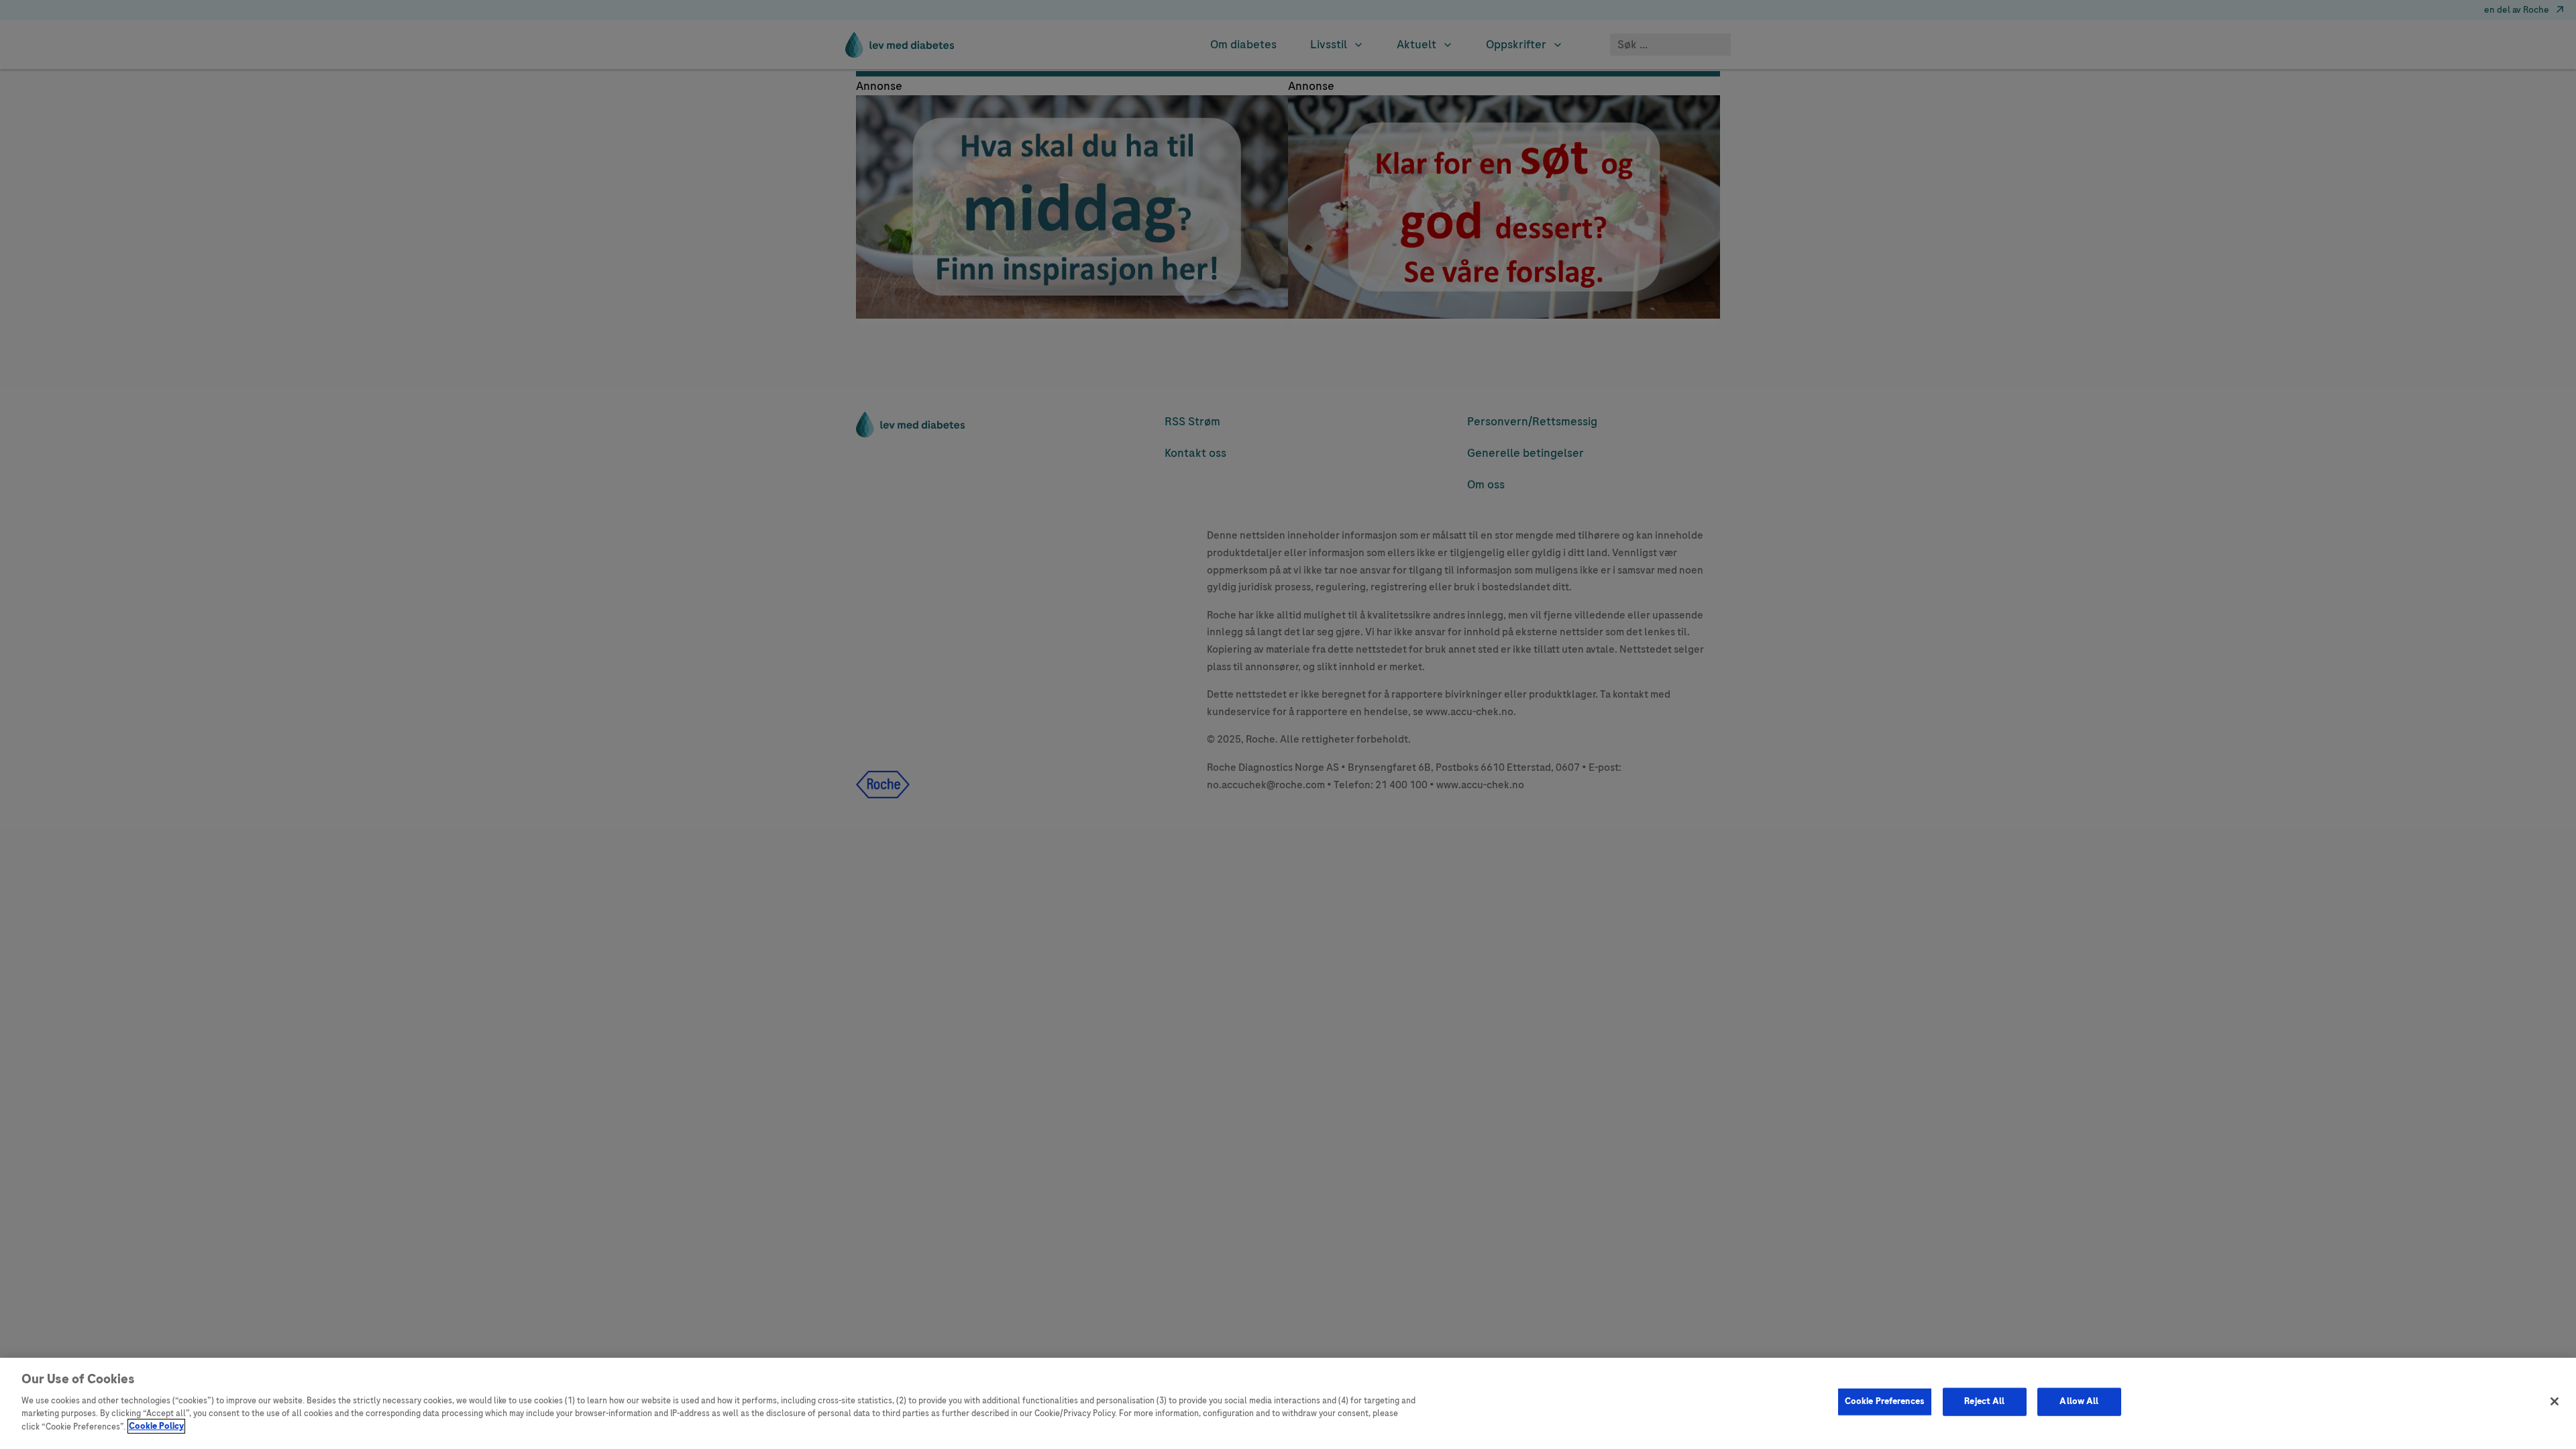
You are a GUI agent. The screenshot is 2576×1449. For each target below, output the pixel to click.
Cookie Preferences (1885, 1401)
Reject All (1984, 1401)
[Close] (2555, 1401)
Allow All (2079, 1401)
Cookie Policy (156, 1426)
